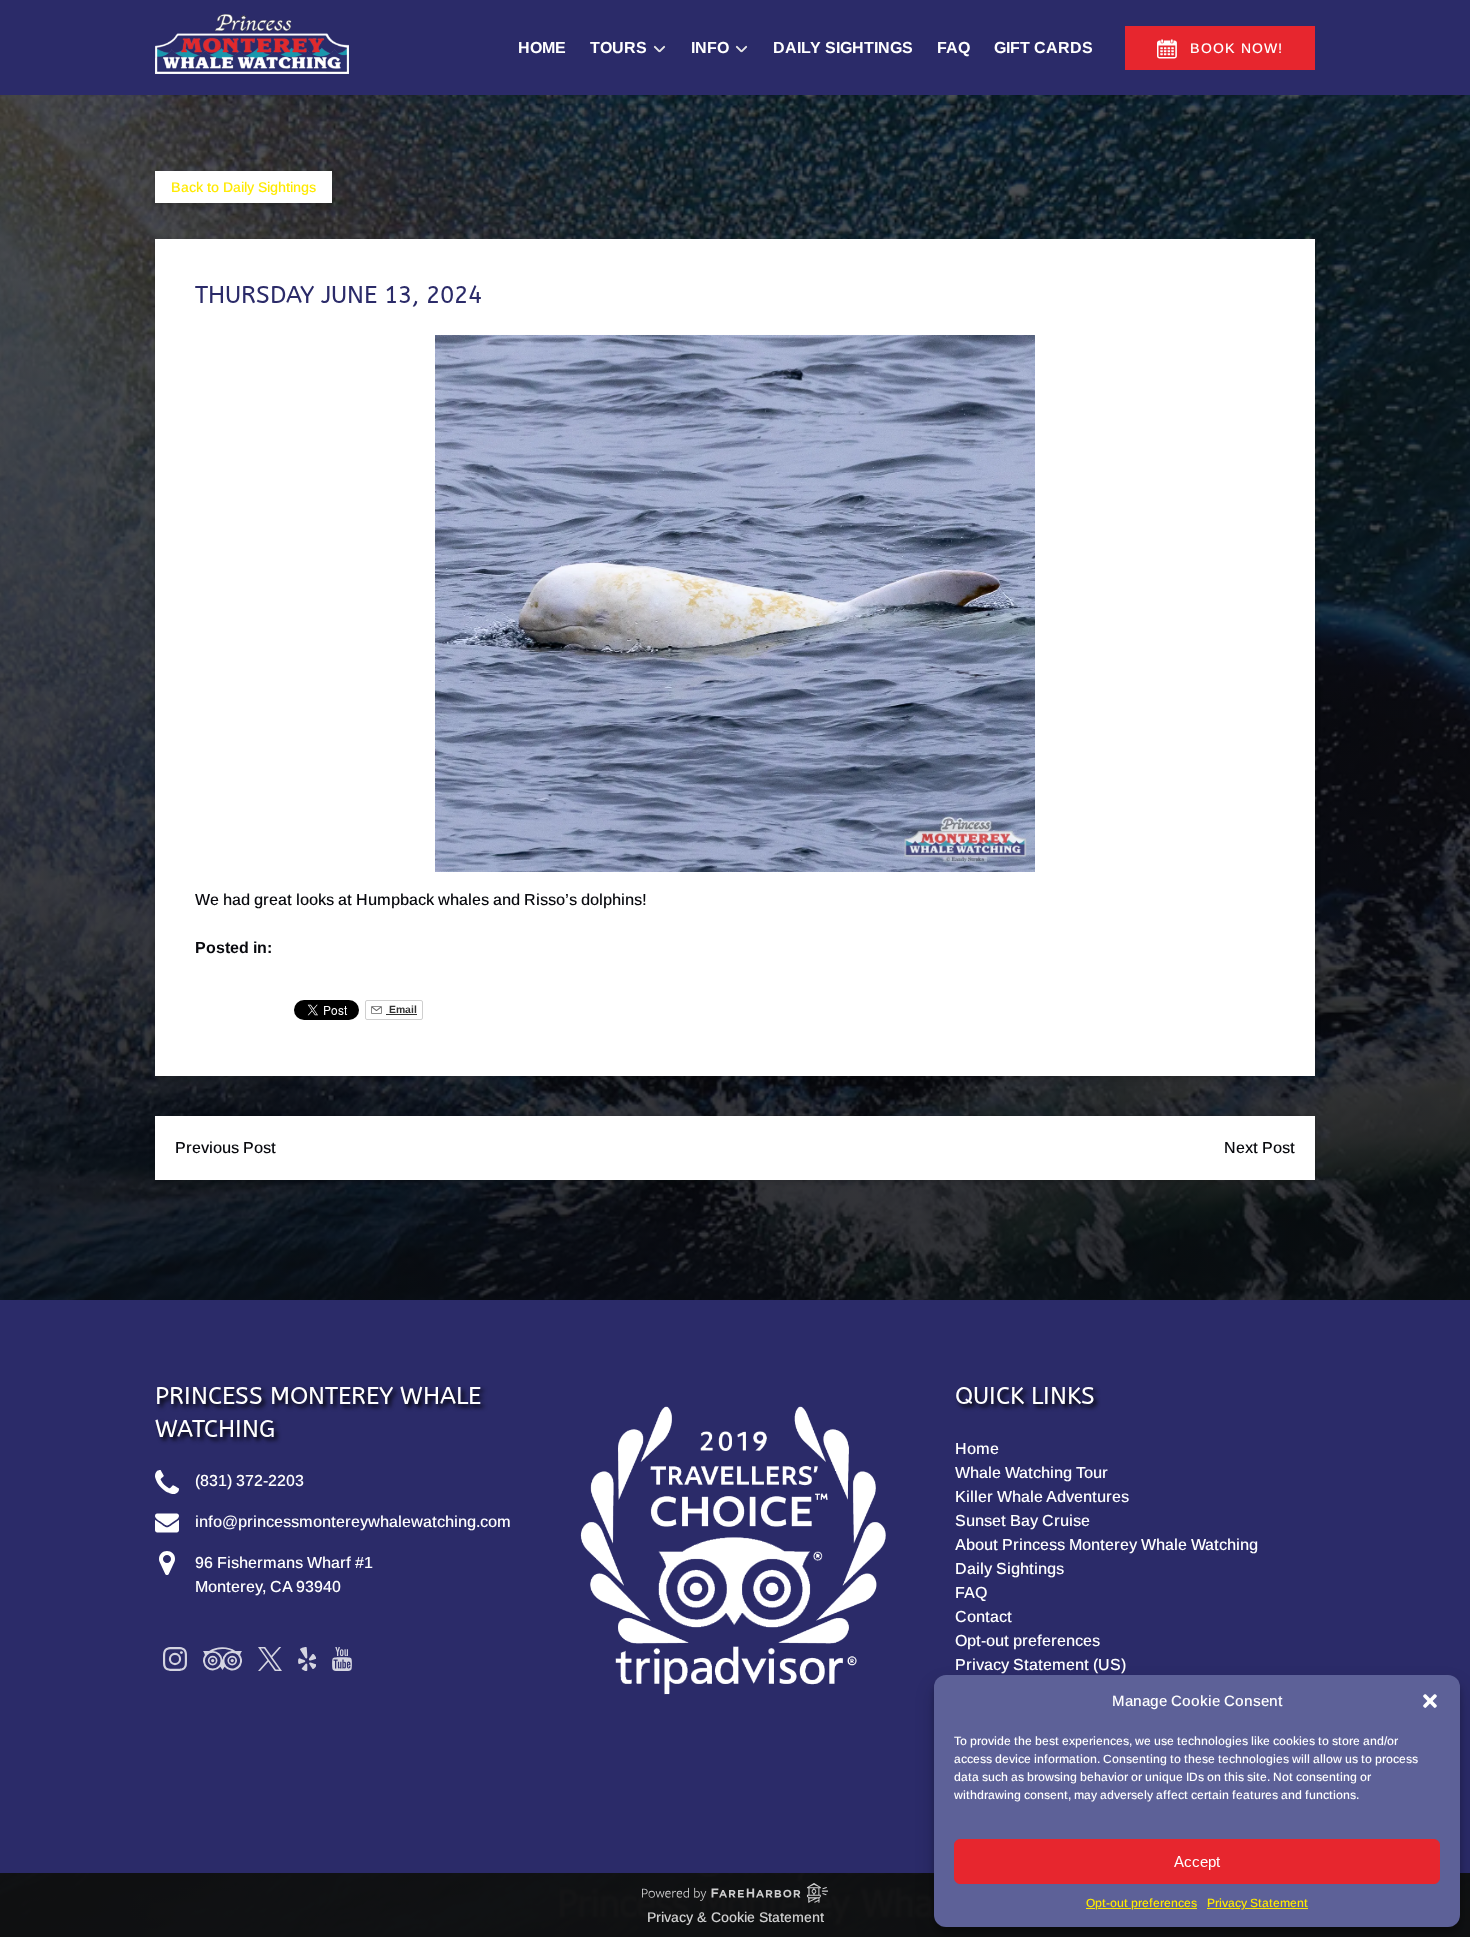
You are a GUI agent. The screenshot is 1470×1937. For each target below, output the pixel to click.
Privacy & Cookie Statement (735, 1917)
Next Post (1259, 1147)
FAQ (953, 47)
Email (401, 1009)
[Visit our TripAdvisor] (222, 1659)
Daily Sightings (843, 47)
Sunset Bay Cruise (1022, 1520)
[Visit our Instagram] (175, 1659)
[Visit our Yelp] (307, 1659)
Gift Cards (1043, 47)
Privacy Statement (1257, 1903)
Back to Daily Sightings (243, 187)
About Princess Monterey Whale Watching (1106, 1544)
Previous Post (225, 1147)
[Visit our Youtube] (342, 1659)
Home (542, 47)
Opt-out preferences (1141, 1903)
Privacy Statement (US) (1040, 1664)
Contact (983, 1616)
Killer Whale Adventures (1042, 1496)
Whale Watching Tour (1031, 1472)
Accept (1197, 1861)
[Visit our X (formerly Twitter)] (270, 1659)
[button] (1430, 1701)
